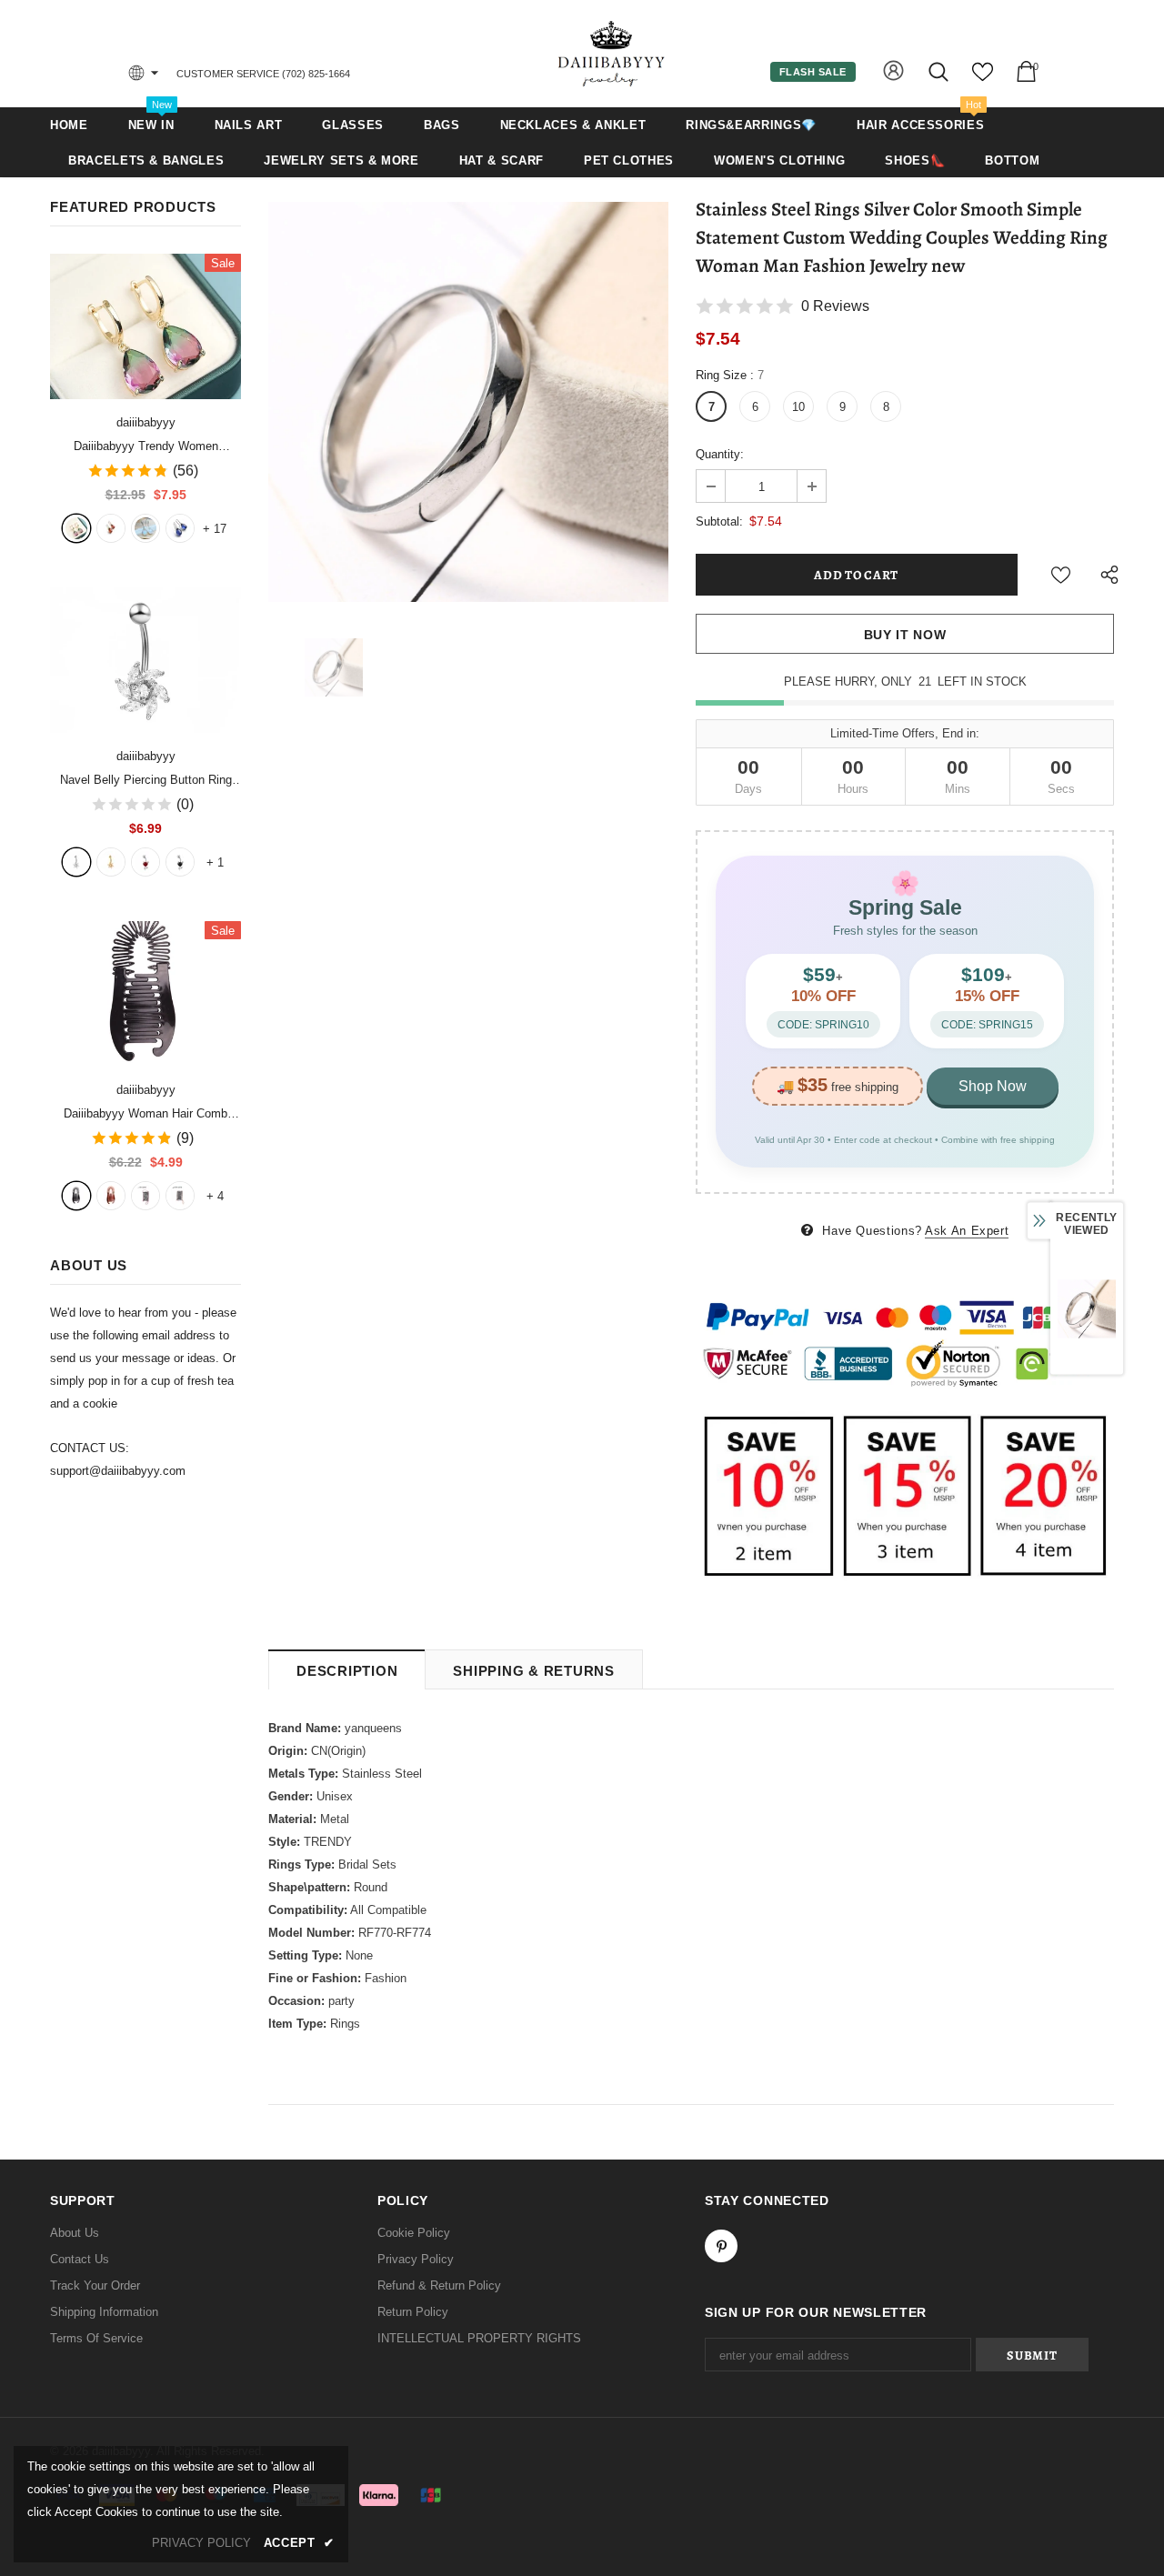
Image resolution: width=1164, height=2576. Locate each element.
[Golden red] (111, 528)
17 (215, 529)
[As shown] (145, 1196)
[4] (180, 862)
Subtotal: (719, 521)
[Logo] (612, 53)
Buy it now (905, 635)
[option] (468, 402)
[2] (111, 862)
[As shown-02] (180, 1196)
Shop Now (993, 1086)
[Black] (76, 1196)
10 (798, 407)
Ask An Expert (967, 1231)
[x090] (76, 528)
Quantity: (720, 454)
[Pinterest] (721, 2246)
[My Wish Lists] (983, 79)
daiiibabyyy (146, 422)
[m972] (145, 528)
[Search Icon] (940, 71)
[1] (76, 862)
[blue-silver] (180, 528)
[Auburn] (111, 1196)
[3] (145, 862)
